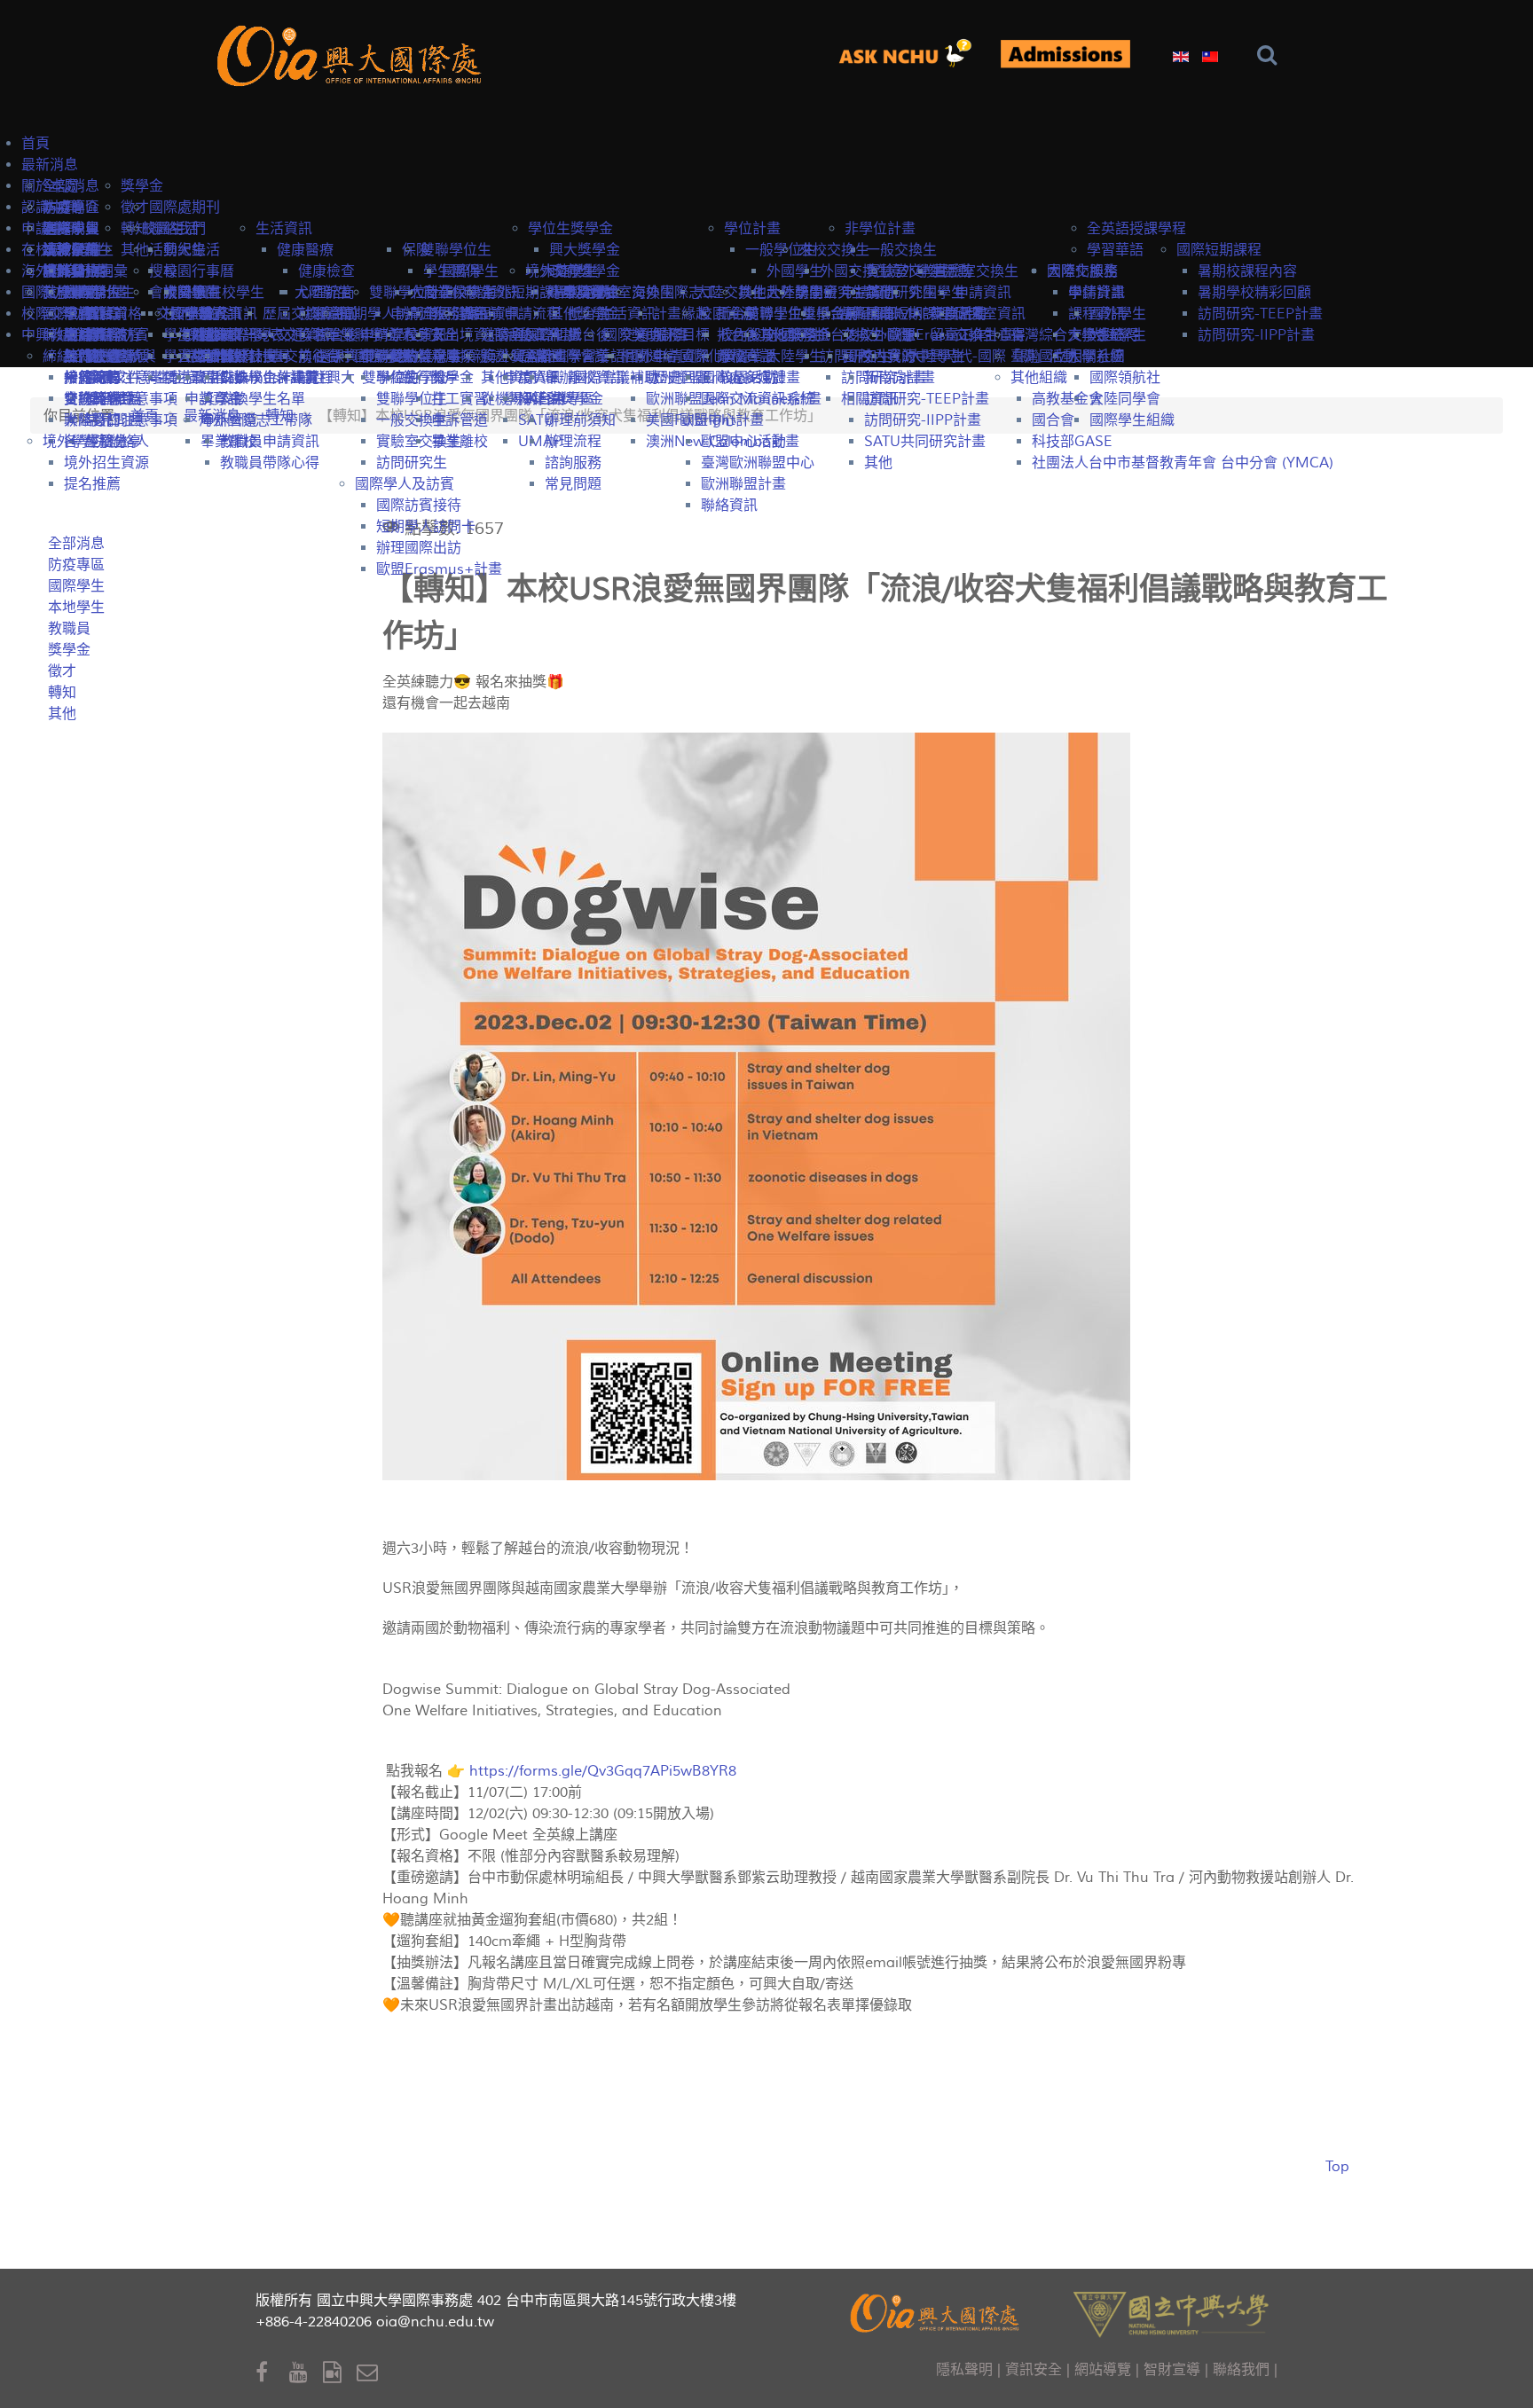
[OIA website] (353, 54)
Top (1337, 2167)
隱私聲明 (964, 2370)
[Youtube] (306, 2373)
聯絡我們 (1241, 2370)
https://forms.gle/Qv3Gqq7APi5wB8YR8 (603, 1771)
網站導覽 (1103, 2370)
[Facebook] (272, 2373)
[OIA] (937, 2311)
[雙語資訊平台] (912, 54)
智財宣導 (1172, 2370)
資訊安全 (1034, 2370)
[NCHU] (1171, 2313)
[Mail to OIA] (370, 2373)
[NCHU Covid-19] (1065, 55)
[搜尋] (1271, 55)
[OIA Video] (340, 2373)
